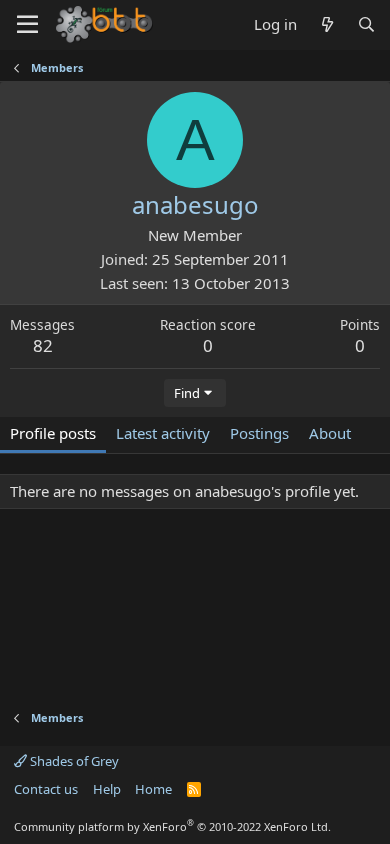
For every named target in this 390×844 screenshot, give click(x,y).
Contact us (46, 789)
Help (107, 789)
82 (43, 345)
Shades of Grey (73, 761)
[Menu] (27, 25)
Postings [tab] (259, 433)
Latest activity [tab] (163, 433)
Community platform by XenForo (172, 826)
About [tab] (330, 433)
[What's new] (326, 24)
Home (153, 789)
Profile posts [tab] (53, 433)
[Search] (366, 24)
